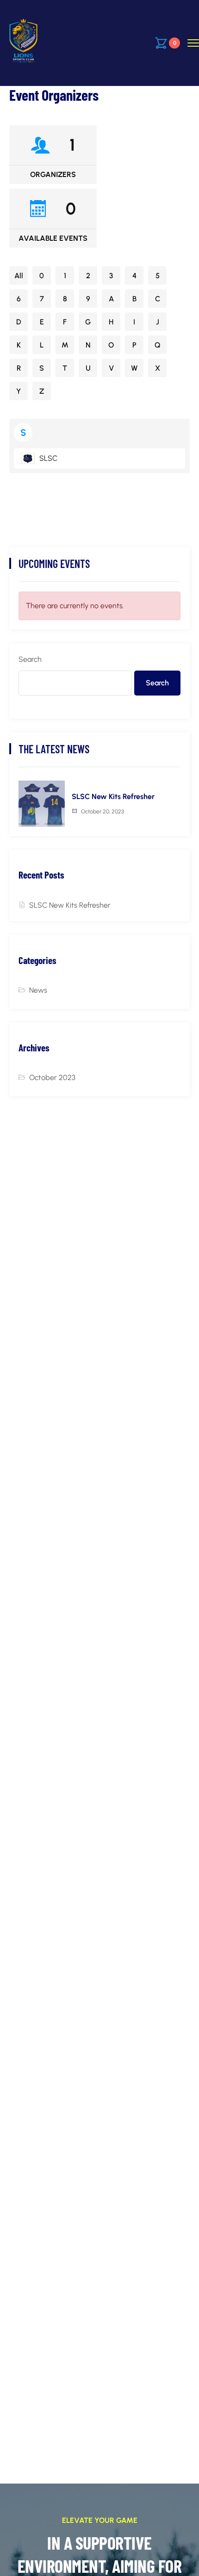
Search (30, 659)
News (38, 990)
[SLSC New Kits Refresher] (42, 804)
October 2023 (52, 1077)
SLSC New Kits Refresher (113, 797)
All (19, 276)
